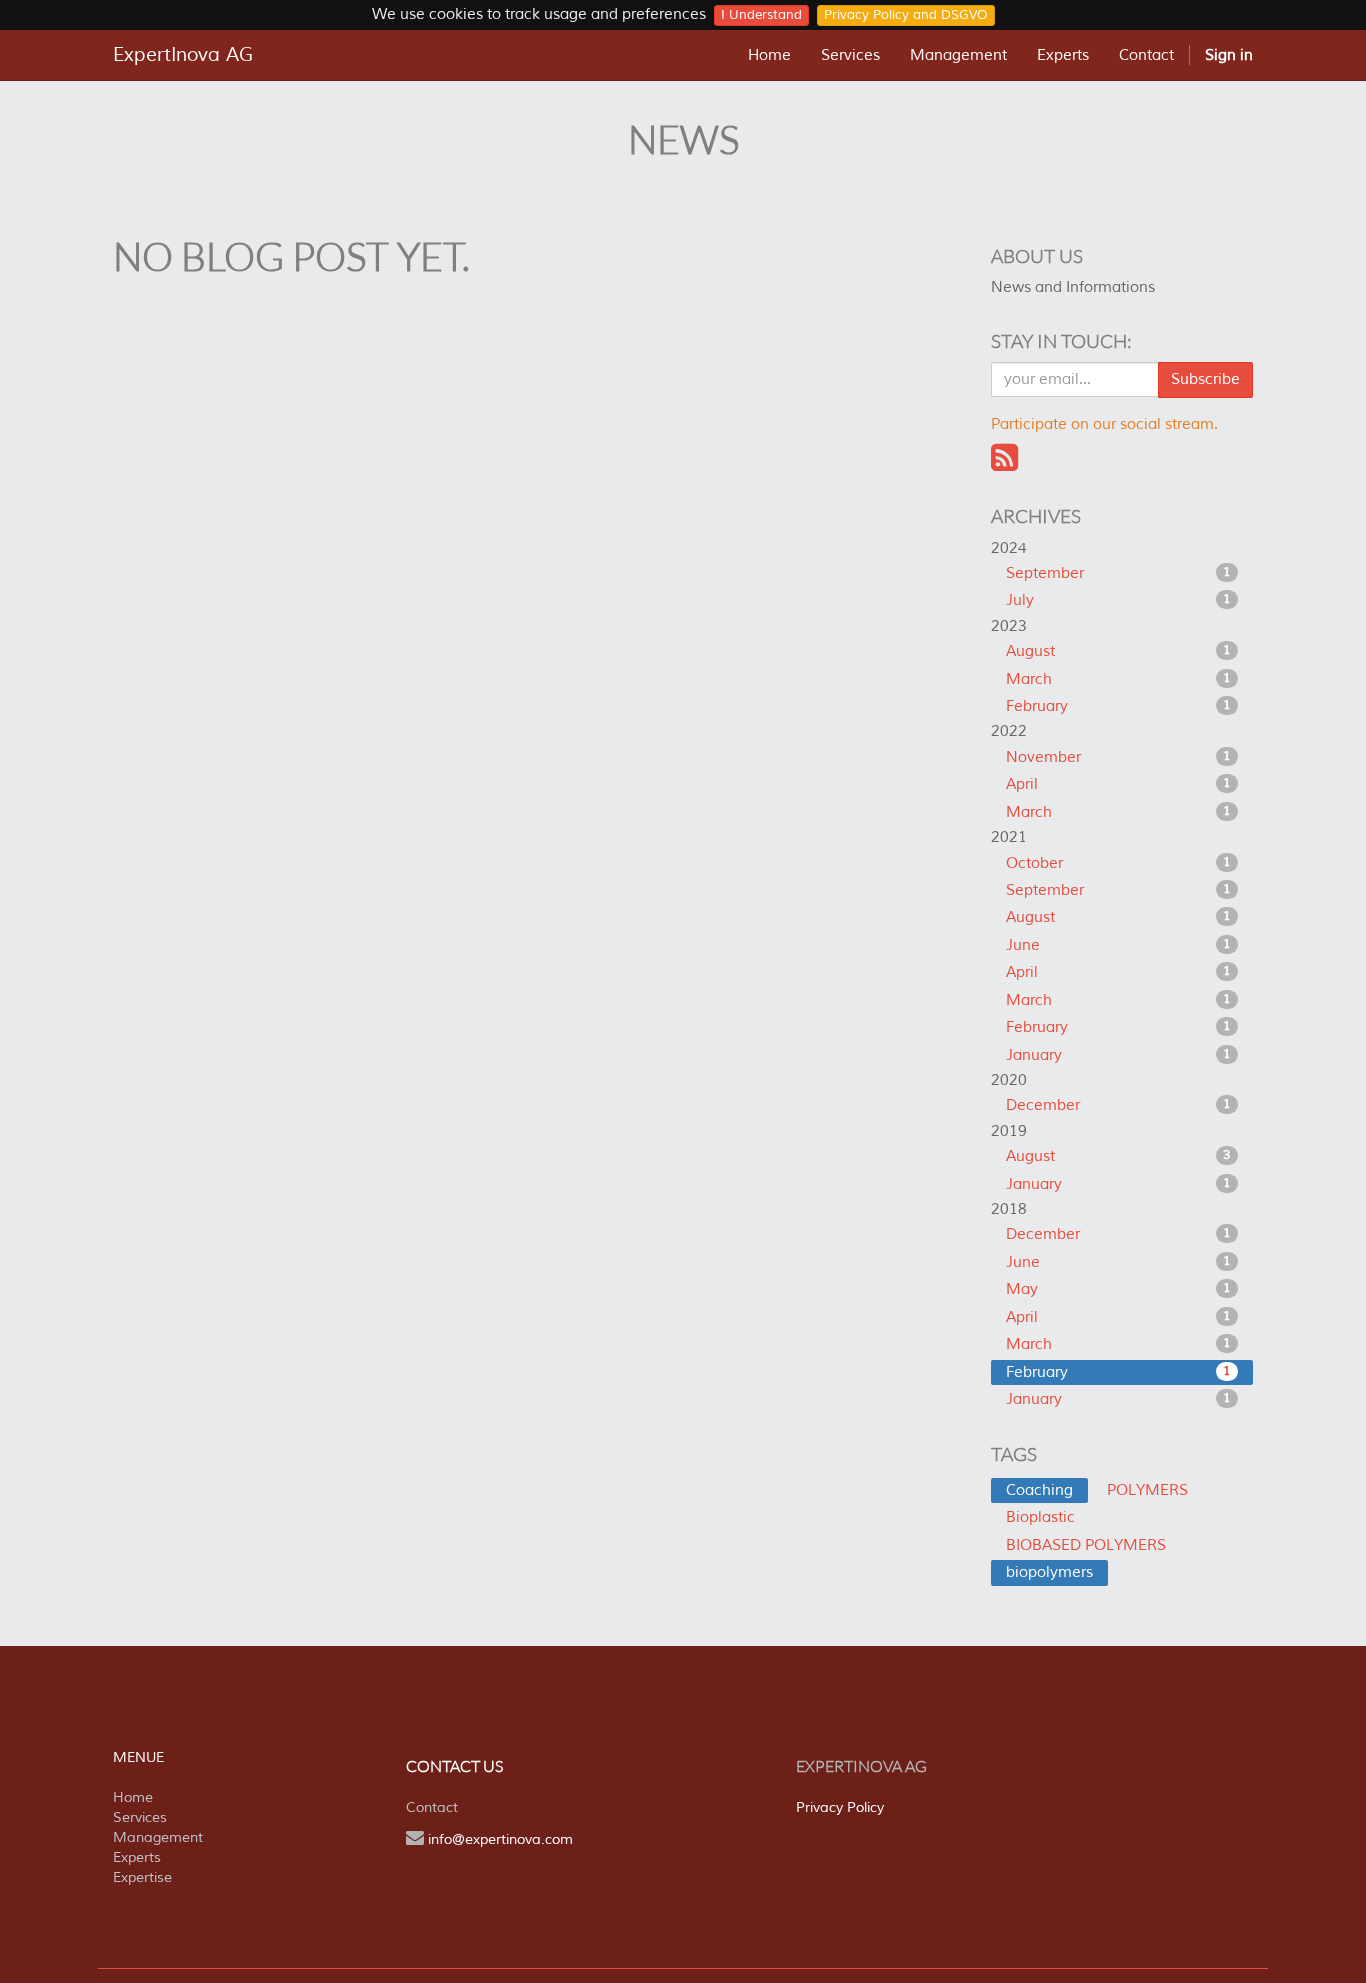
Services (140, 1817)
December (1119, 1105)
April (1119, 784)
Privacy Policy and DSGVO (906, 15)
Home (133, 1797)
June (1119, 945)
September (1119, 573)
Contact (432, 1807)
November (1119, 757)
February (1119, 706)
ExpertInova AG (183, 55)
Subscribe (1205, 379)
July (1119, 600)
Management (158, 1837)
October (1119, 863)
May (1119, 1289)
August (1119, 651)
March (1119, 679)
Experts (137, 1857)
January (1119, 1055)
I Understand (761, 15)
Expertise (142, 1877)
